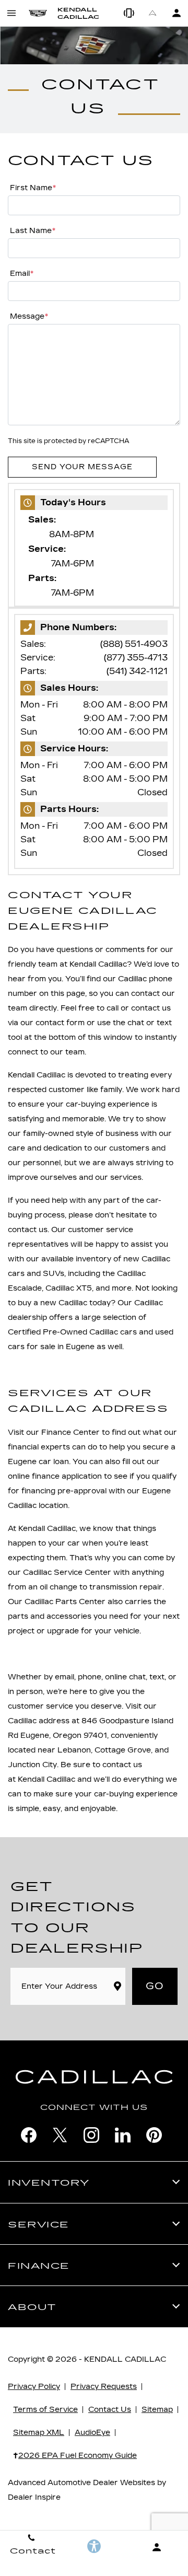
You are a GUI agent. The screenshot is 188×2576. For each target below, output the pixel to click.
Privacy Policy (34, 2387)
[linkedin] (123, 2135)
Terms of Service (45, 2410)
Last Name (33, 231)
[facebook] (29, 2135)
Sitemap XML (39, 2433)
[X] (60, 2135)
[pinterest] (154, 2135)
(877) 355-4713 (136, 658)
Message (29, 316)
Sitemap (157, 2410)
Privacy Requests (104, 2387)
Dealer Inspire (34, 2497)
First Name (33, 188)
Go (155, 1986)
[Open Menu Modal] (12, 13)
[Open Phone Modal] (129, 13)
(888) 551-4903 (134, 644)
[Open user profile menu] (176, 13)
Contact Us (110, 2410)
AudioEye (92, 2433)
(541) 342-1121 (137, 671)
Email (22, 274)
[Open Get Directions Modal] (153, 13)
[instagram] (91, 2135)
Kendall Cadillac (125, 2359)
